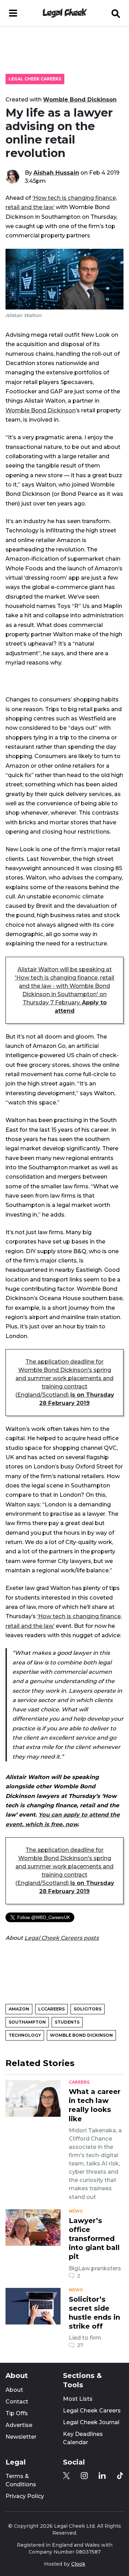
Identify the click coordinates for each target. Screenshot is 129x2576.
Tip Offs (17, 2413)
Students (67, 2022)
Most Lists (78, 2399)
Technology (25, 2035)
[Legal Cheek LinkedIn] (102, 2476)
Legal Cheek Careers (35, 79)
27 (80, 2345)
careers (79, 2082)
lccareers (51, 2009)
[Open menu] (13, 13)
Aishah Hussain (56, 173)
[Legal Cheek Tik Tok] (120, 2476)
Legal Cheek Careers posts (62, 1938)
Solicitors (88, 2009)
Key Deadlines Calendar (83, 2438)
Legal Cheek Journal (91, 2422)
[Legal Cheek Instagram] (84, 2476)
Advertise (19, 2425)
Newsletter (21, 2437)
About (14, 2390)
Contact (17, 2402)
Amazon (19, 2009)
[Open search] (116, 13)
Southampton (27, 2022)
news (76, 2211)
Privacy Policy (25, 2496)
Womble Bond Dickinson (80, 99)
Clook (78, 2564)
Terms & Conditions (21, 2480)
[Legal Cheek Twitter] (66, 2476)
